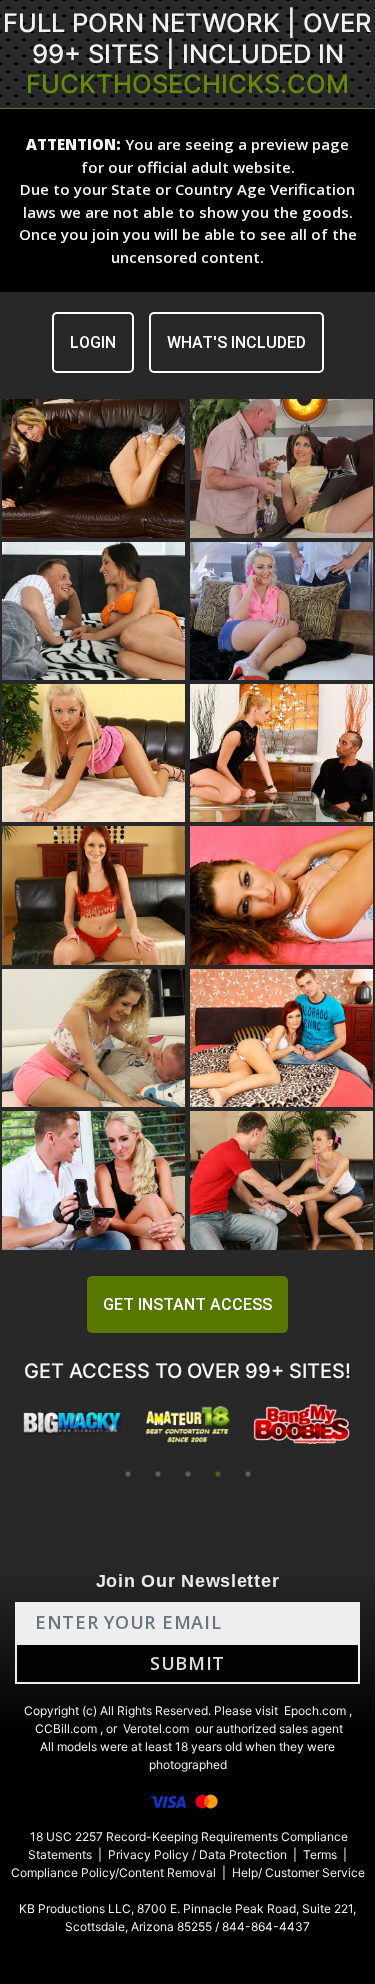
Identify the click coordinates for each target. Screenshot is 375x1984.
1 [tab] (128, 1474)
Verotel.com (156, 1728)
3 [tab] (188, 1474)
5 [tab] (248, 1474)
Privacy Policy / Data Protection (197, 1854)
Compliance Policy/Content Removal (113, 1872)
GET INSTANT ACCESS (187, 1304)
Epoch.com (315, 1710)
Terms (320, 1854)
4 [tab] (218, 1474)
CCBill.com (66, 1728)
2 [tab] (158, 1474)
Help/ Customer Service (298, 1872)
